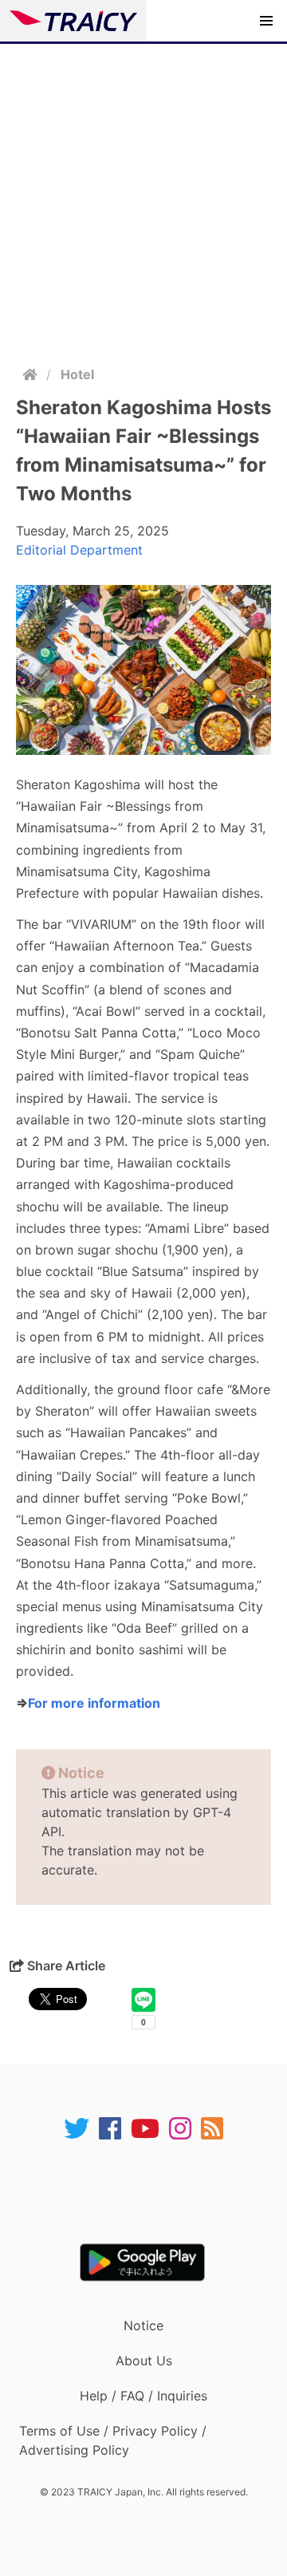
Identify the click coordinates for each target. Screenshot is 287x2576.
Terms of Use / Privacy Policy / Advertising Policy (113, 2440)
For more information (94, 1703)
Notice (143, 2325)
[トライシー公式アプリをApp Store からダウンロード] (153, 2192)
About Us (144, 2361)
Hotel (77, 374)
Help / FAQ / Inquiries (143, 2396)
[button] (266, 21)
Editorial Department (79, 550)
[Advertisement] (143, 196)
